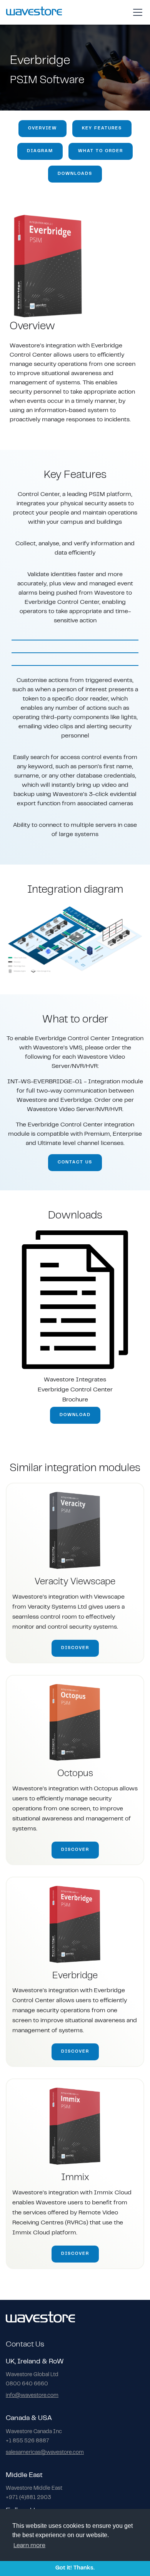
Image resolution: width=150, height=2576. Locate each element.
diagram (40, 151)
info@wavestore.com (32, 2396)
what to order (101, 151)
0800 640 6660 (27, 2384)
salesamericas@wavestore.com (45, 2453)
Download (75, 1415)
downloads (75, 174)
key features (102, 128)
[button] (136, 12)
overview (42, 128)
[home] (34, 12)
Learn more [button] (29, 2546)
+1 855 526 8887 (27, 2441)
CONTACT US (75, 1162)
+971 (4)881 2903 (28, 2498)
